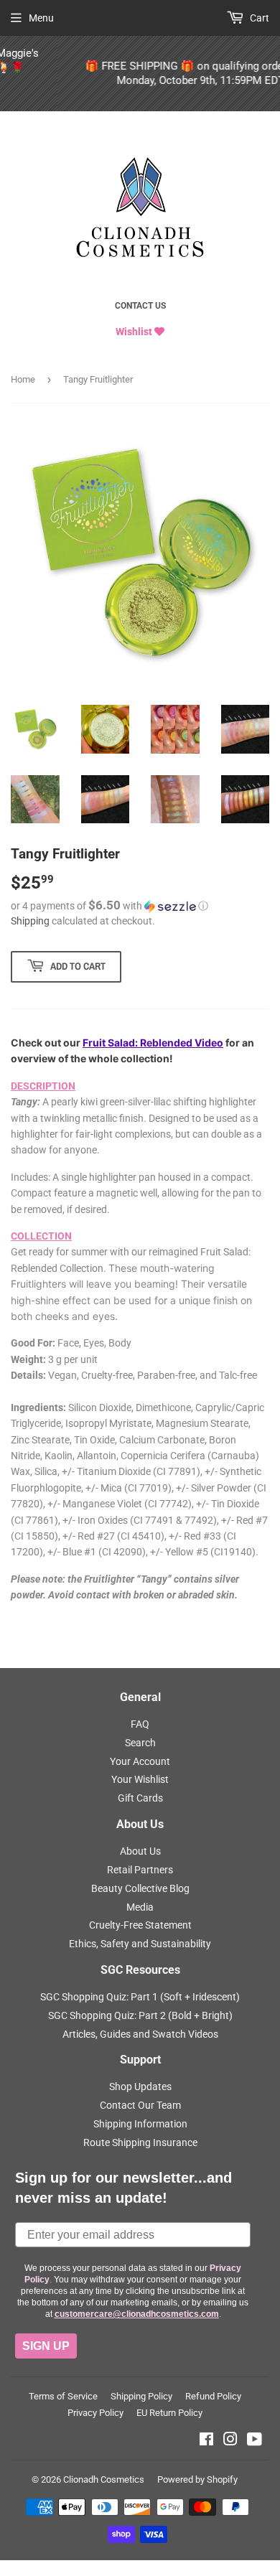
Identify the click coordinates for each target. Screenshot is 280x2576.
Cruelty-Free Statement (140, 1925)
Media (140, 1907)
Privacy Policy (95, 2413)
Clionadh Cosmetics (104, 2479)
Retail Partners (140, 1870)
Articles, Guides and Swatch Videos (140, 2034)
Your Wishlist (140, 1779)
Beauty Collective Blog (140, 1888)
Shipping (30, 921)
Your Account (140, 1761)
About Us (140, 1851)
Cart (258, 18)
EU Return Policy (169, 2413)
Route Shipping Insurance (140, 2142)
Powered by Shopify (197, 2479)
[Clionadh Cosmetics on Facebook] (206, 2441)
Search (140, 1743)
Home (23, 379)
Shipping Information (140, 2124)
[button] (140, 906)
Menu (41, 18)
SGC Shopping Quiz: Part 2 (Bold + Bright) (140, 2015)
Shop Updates (140, 2086)
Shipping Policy (141, 2396)
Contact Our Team (140, 2105)
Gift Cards (140, 1798)
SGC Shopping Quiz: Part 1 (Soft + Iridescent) (140, 1997)
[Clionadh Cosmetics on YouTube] (255, 2441)
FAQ (140, 1724)
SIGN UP (46, 2346)
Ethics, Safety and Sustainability (140, 1944)
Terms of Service (63, 2396)
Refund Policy (213, 2396)
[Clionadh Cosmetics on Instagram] (230, 2441)
